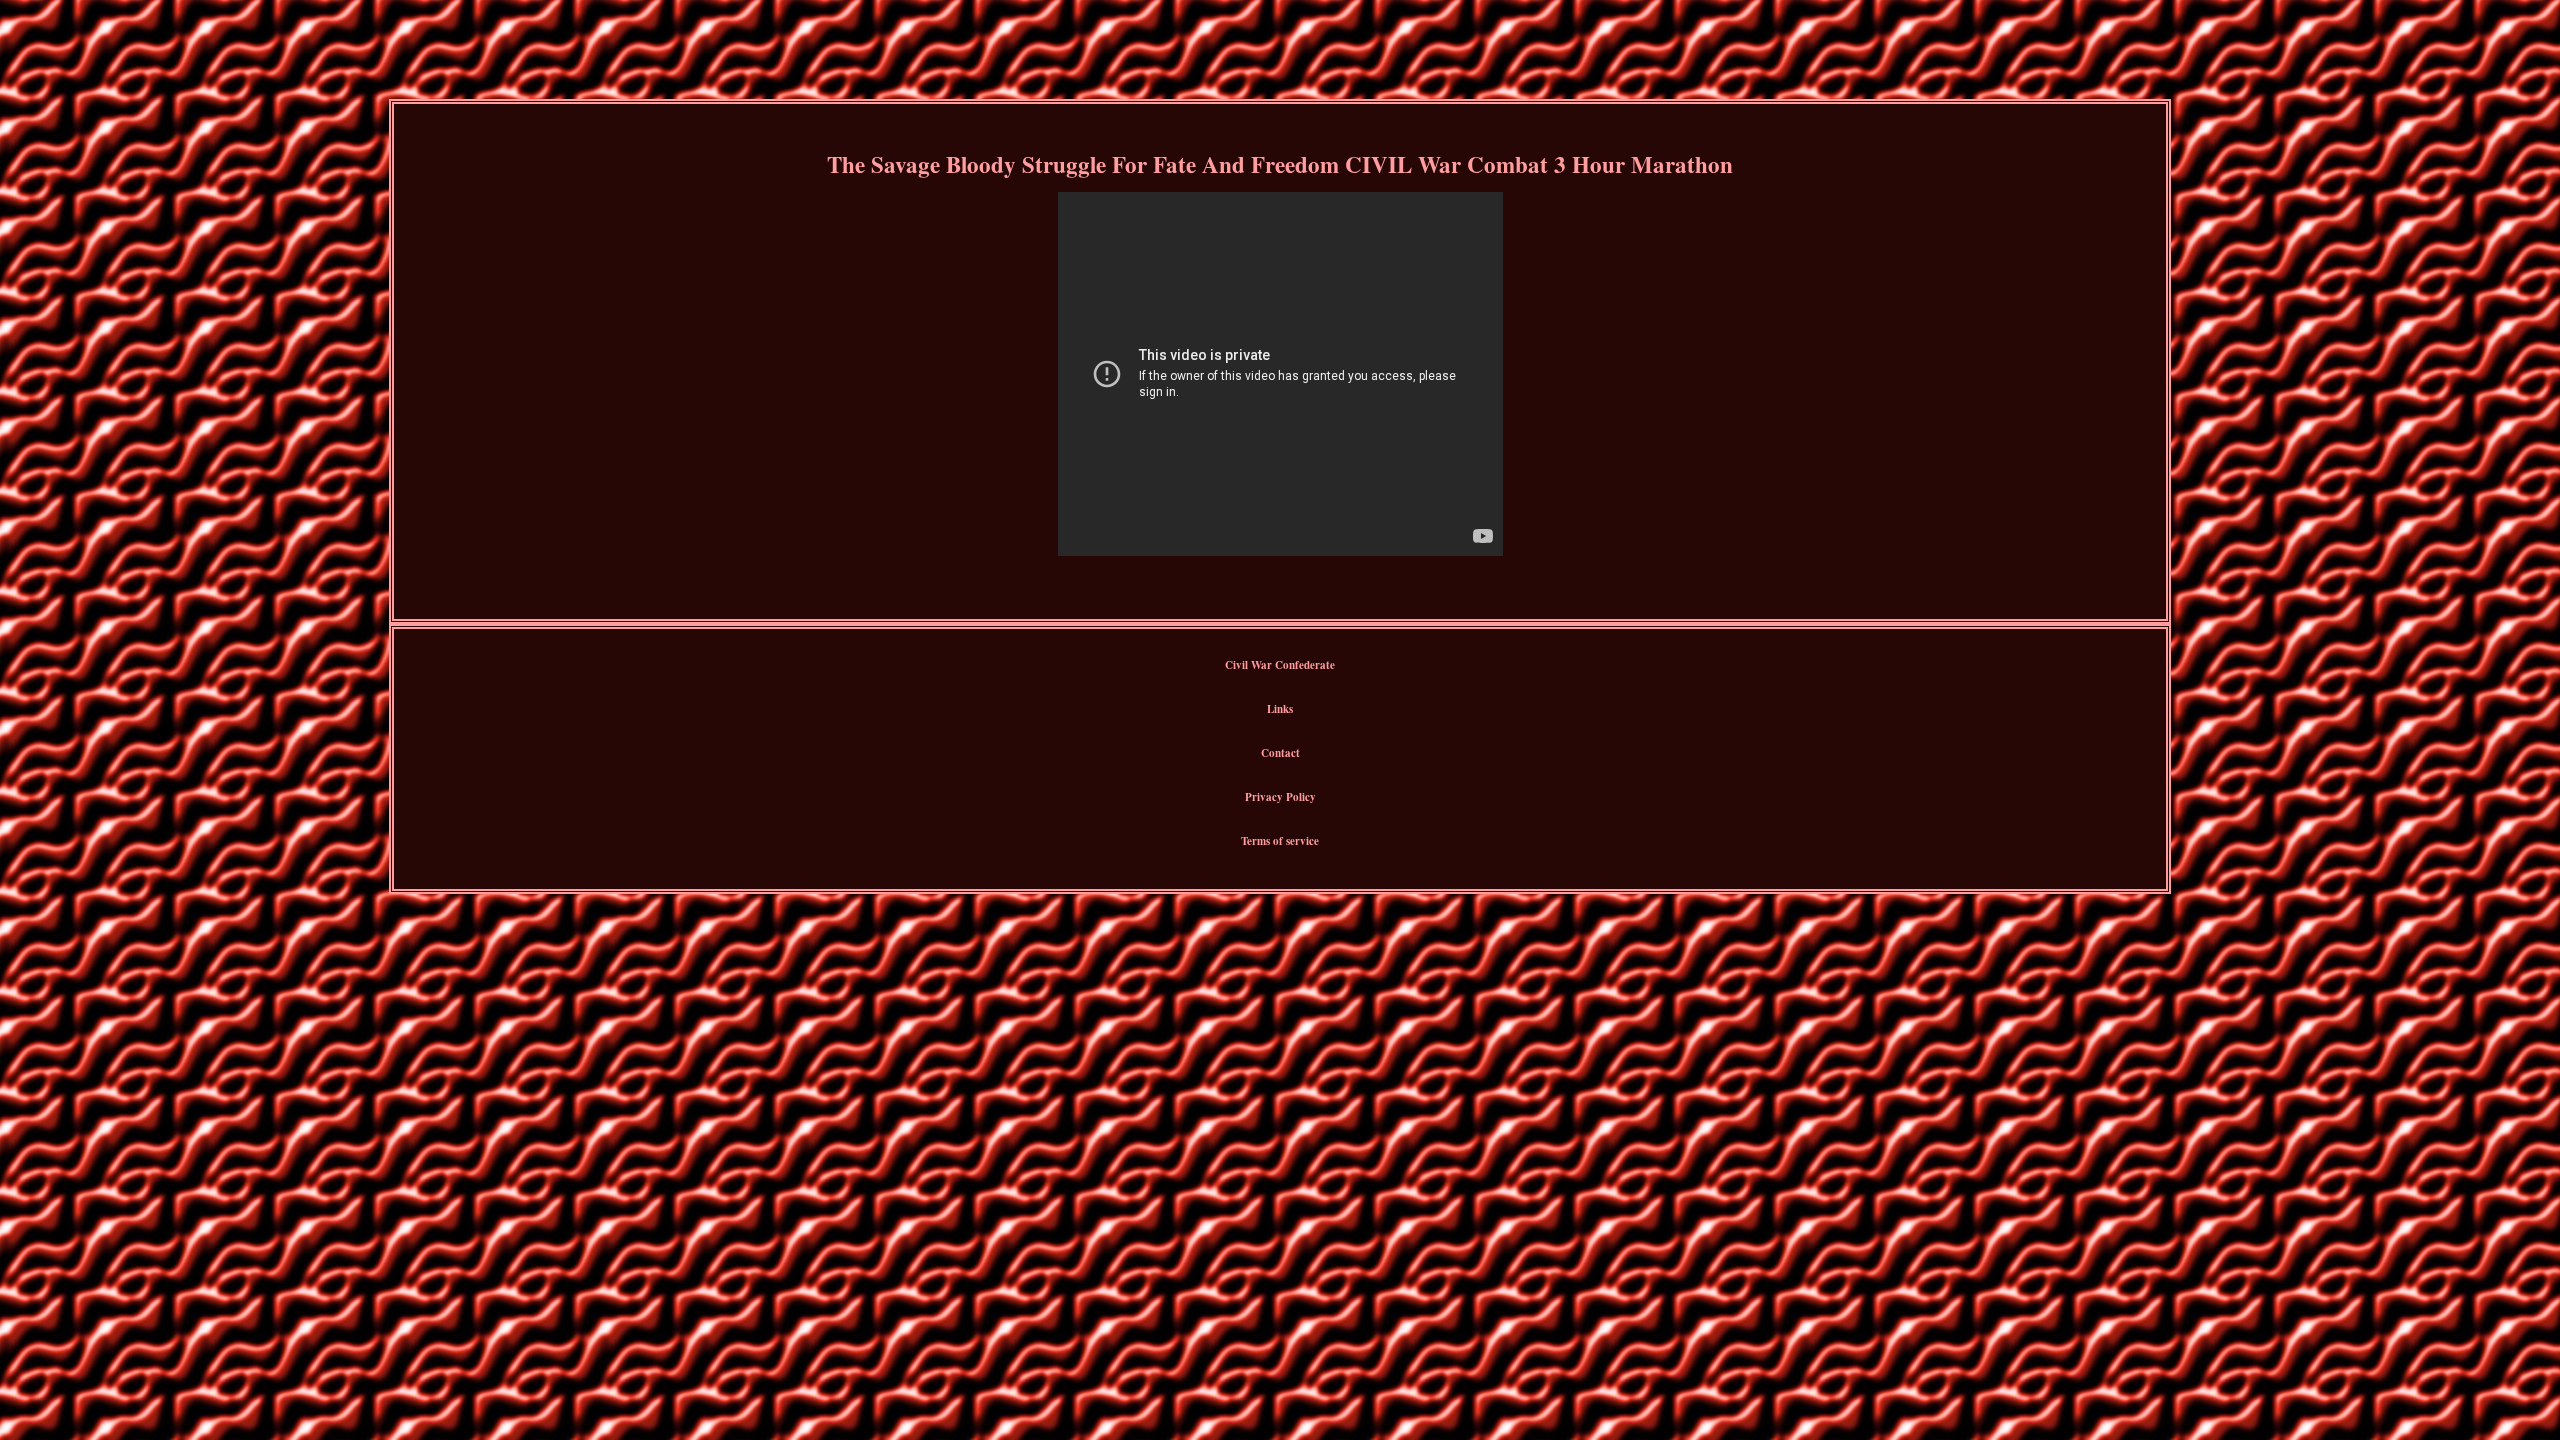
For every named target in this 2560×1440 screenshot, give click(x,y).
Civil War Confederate (1280, 665)
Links (1280, 709)
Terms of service (1280, 841)
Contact (1280, 753)
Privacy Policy (1280, 797)
